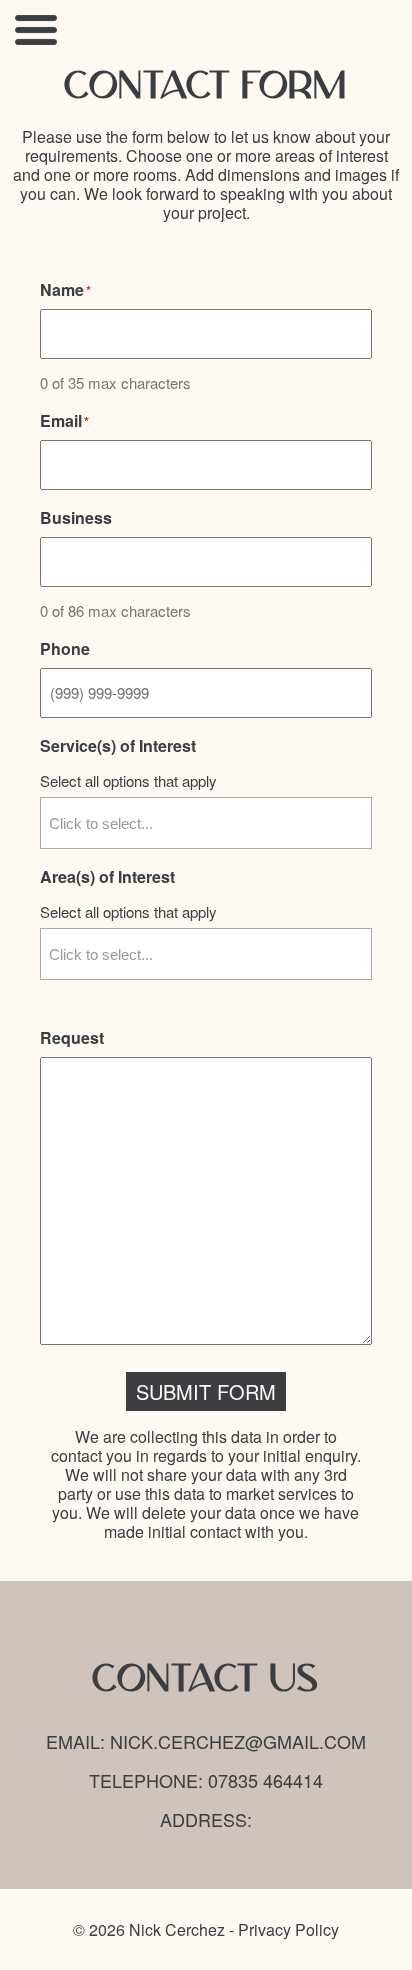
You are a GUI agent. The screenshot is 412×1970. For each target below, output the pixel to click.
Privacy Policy (288, 1929)
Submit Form (206, 1391)
